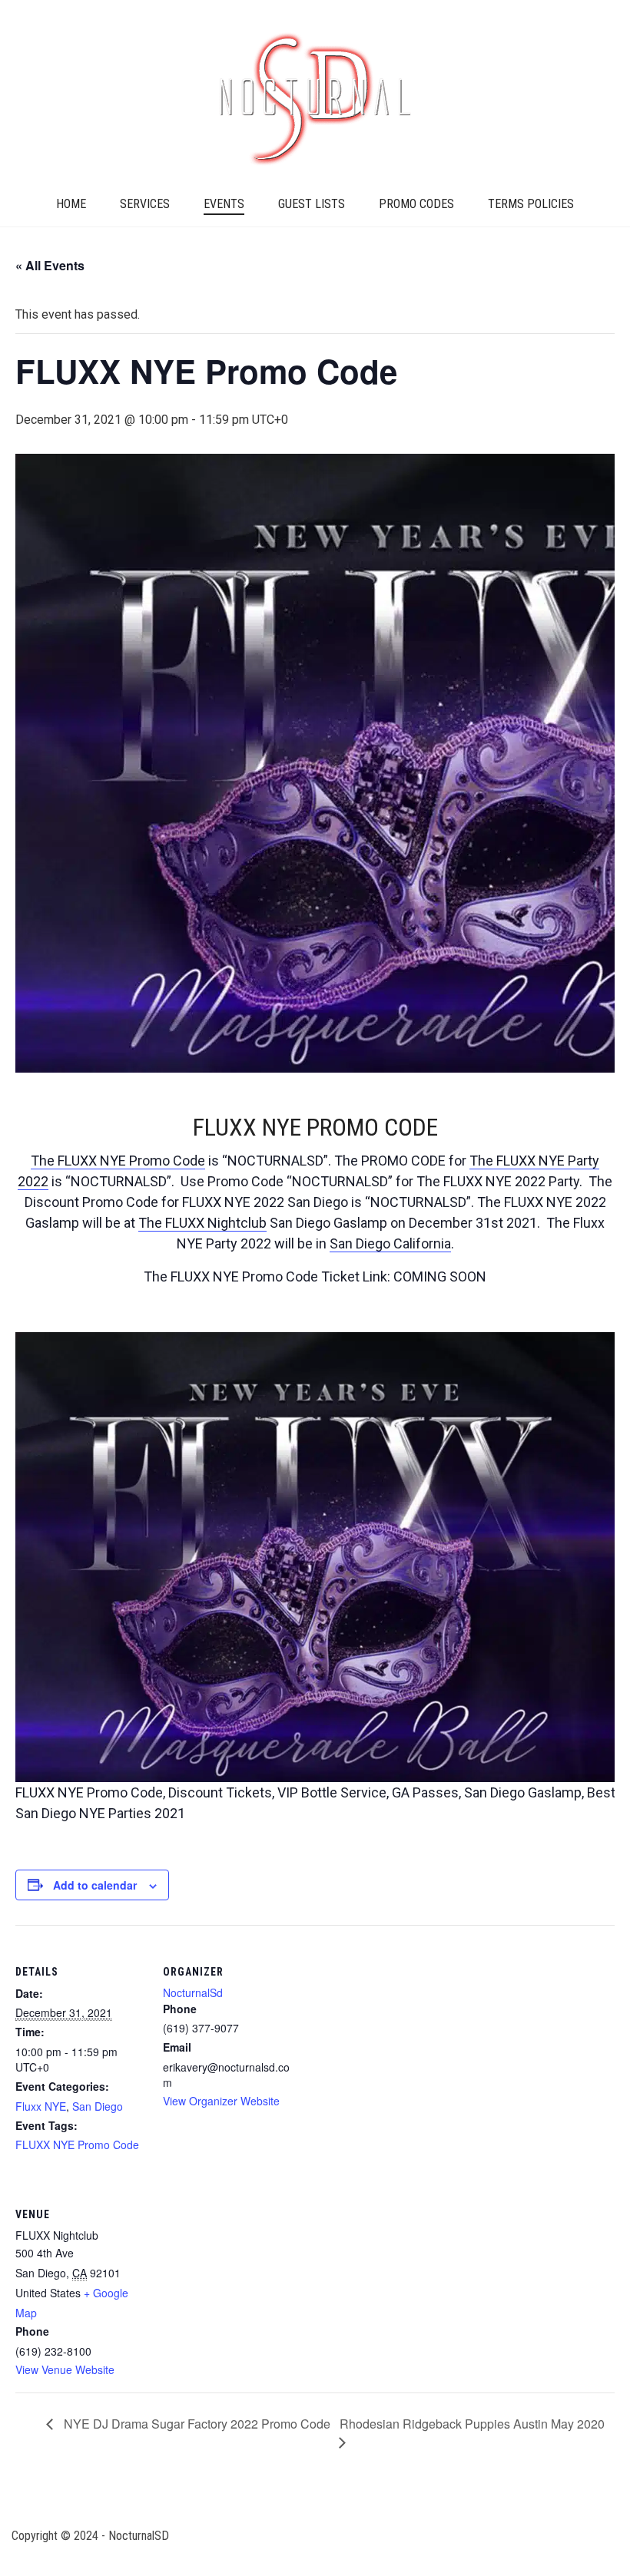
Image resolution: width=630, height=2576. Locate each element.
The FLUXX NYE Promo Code (118, 1161)
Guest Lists (312, 204)
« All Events (50, 265)
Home (71, 204)
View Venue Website (65, 2369)
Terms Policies (531, 204)
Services (145, 204)
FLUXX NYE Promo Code (77, 2144)
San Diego (98, 2106)
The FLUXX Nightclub (202, 1223)
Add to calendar (95, 1885)
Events (224, 204)
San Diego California (390, 1243)
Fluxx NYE (41, 2106)
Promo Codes (416, 204)
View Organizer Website (221, 2101)
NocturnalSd (193, 1992)
